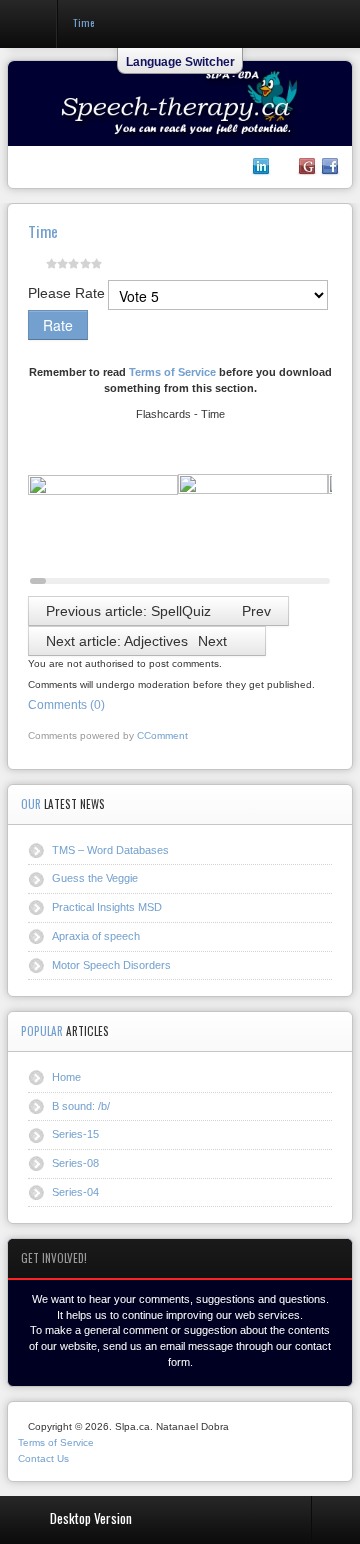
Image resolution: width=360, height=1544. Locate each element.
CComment (162, 735)
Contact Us (43, 1458)
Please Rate (66, 293)
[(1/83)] (103, 511)
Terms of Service (172, 372)
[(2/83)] (253, 511)
